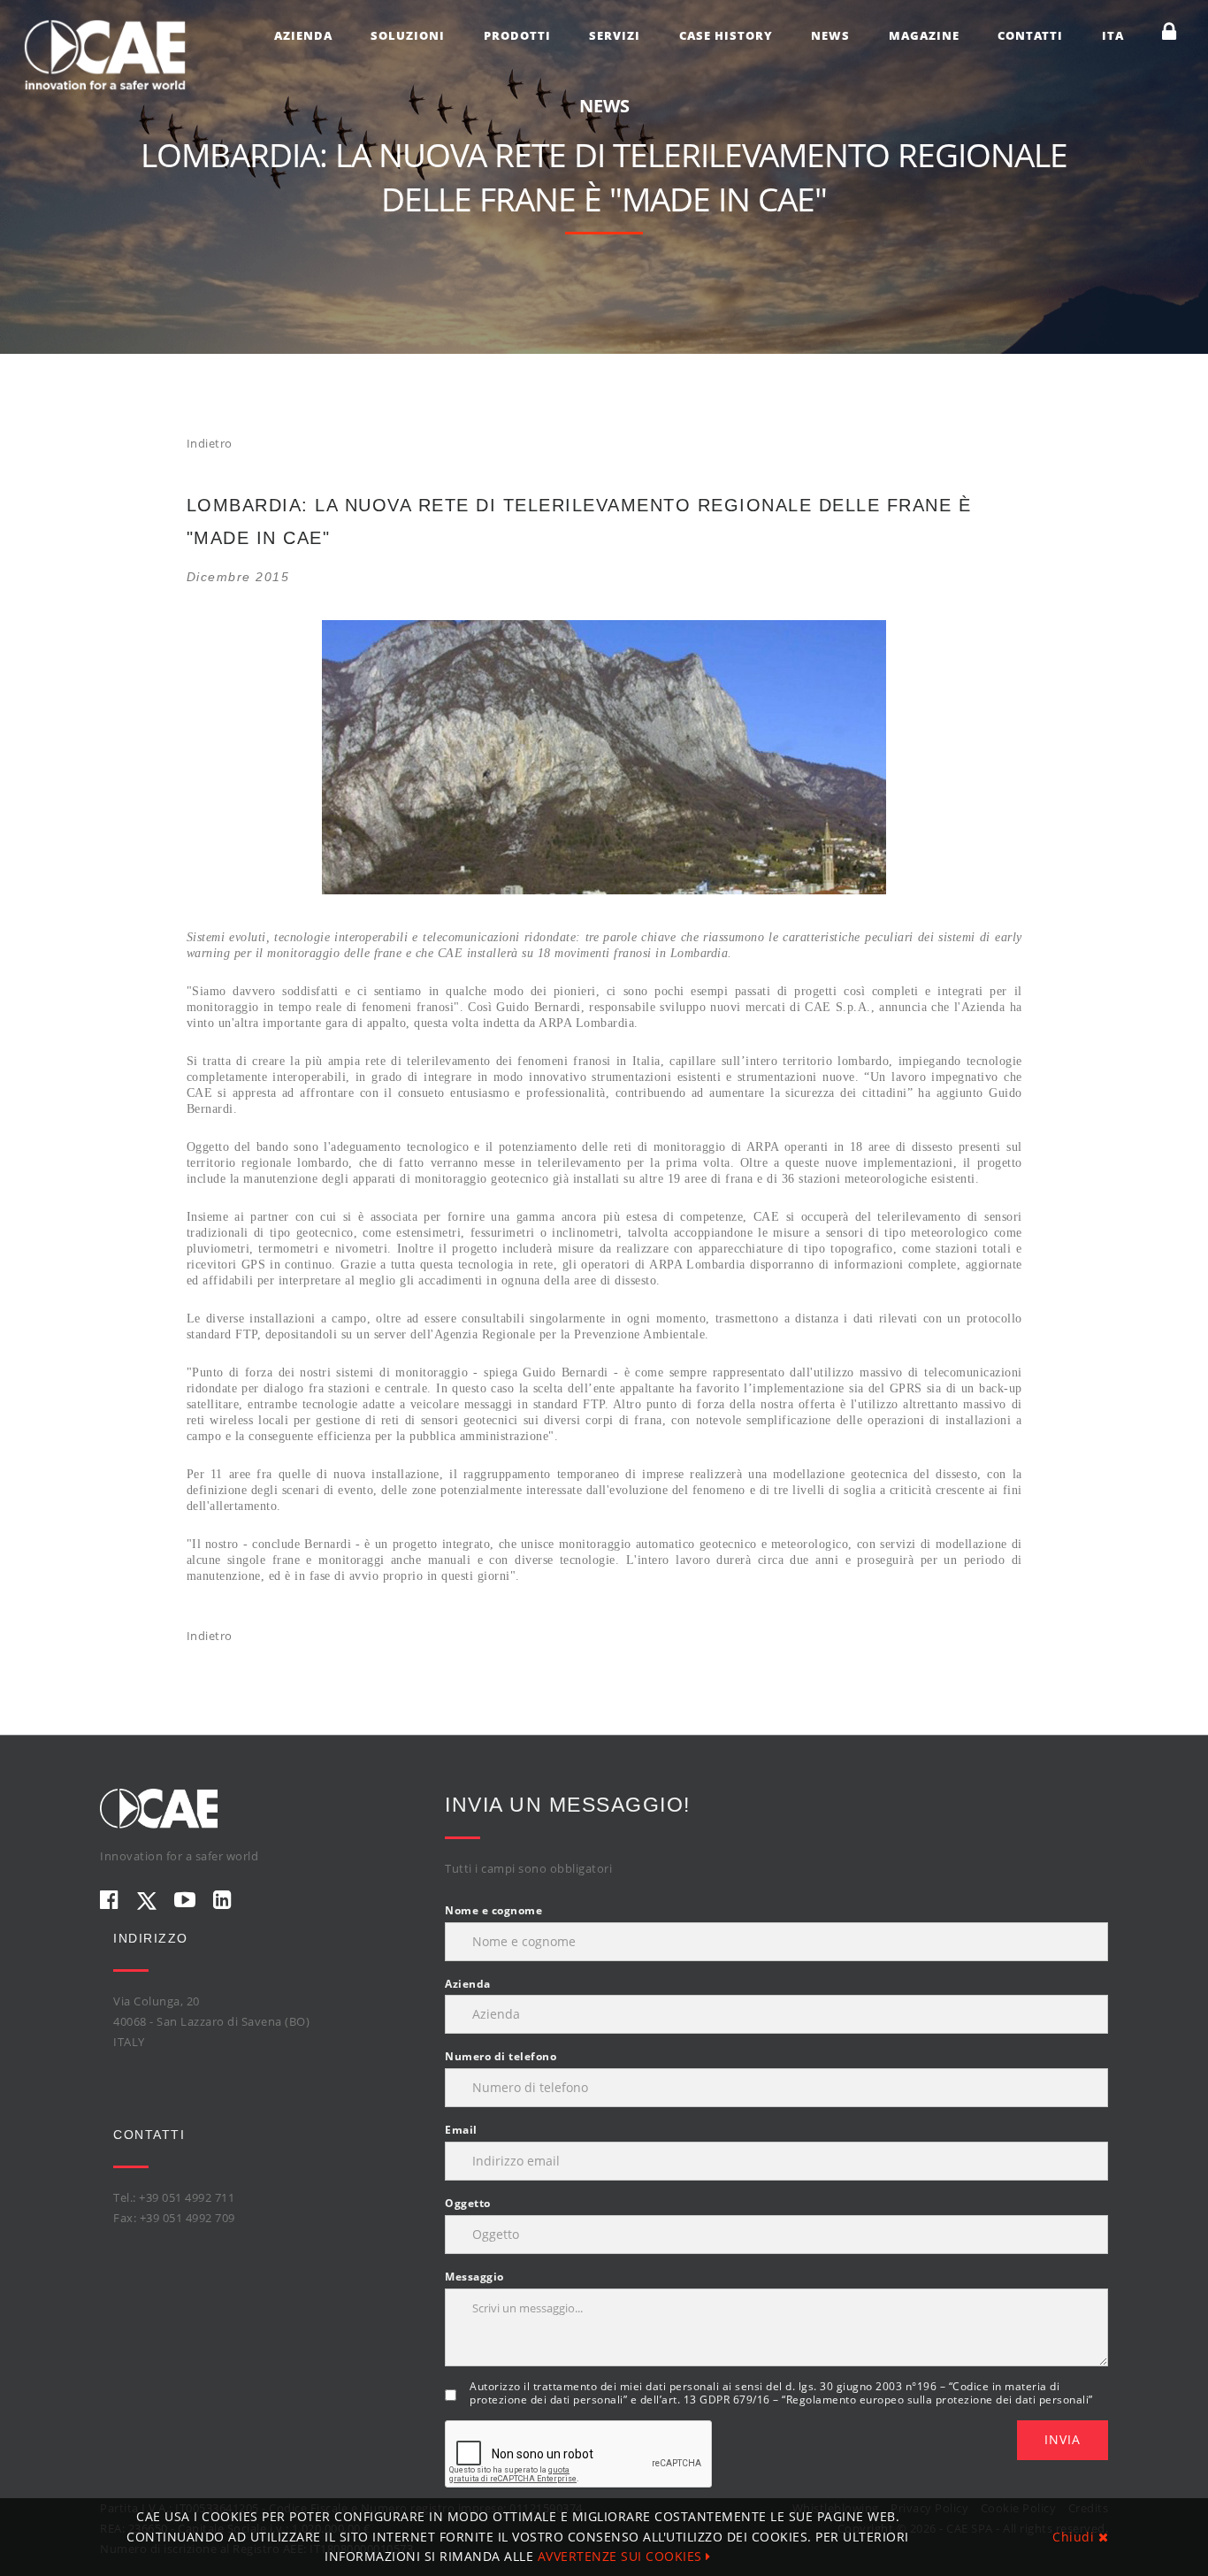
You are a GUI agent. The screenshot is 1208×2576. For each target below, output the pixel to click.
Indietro (210, 443)
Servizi (615, 35)
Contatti (1030, 35)
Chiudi (1075, 2537)
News (830, 35)
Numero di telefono (501, 2056)
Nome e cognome (493, 1910)
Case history (726, 35)
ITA (1113, 35)
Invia (1063, 2439)
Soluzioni (408, 35)
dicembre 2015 (238, 577)
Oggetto (468, 2203)
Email (461, 2130)
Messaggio (474, 2277)
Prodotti (517, 35)
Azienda (303, 35)
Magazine (924, 35)
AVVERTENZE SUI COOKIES (622, 2556)
